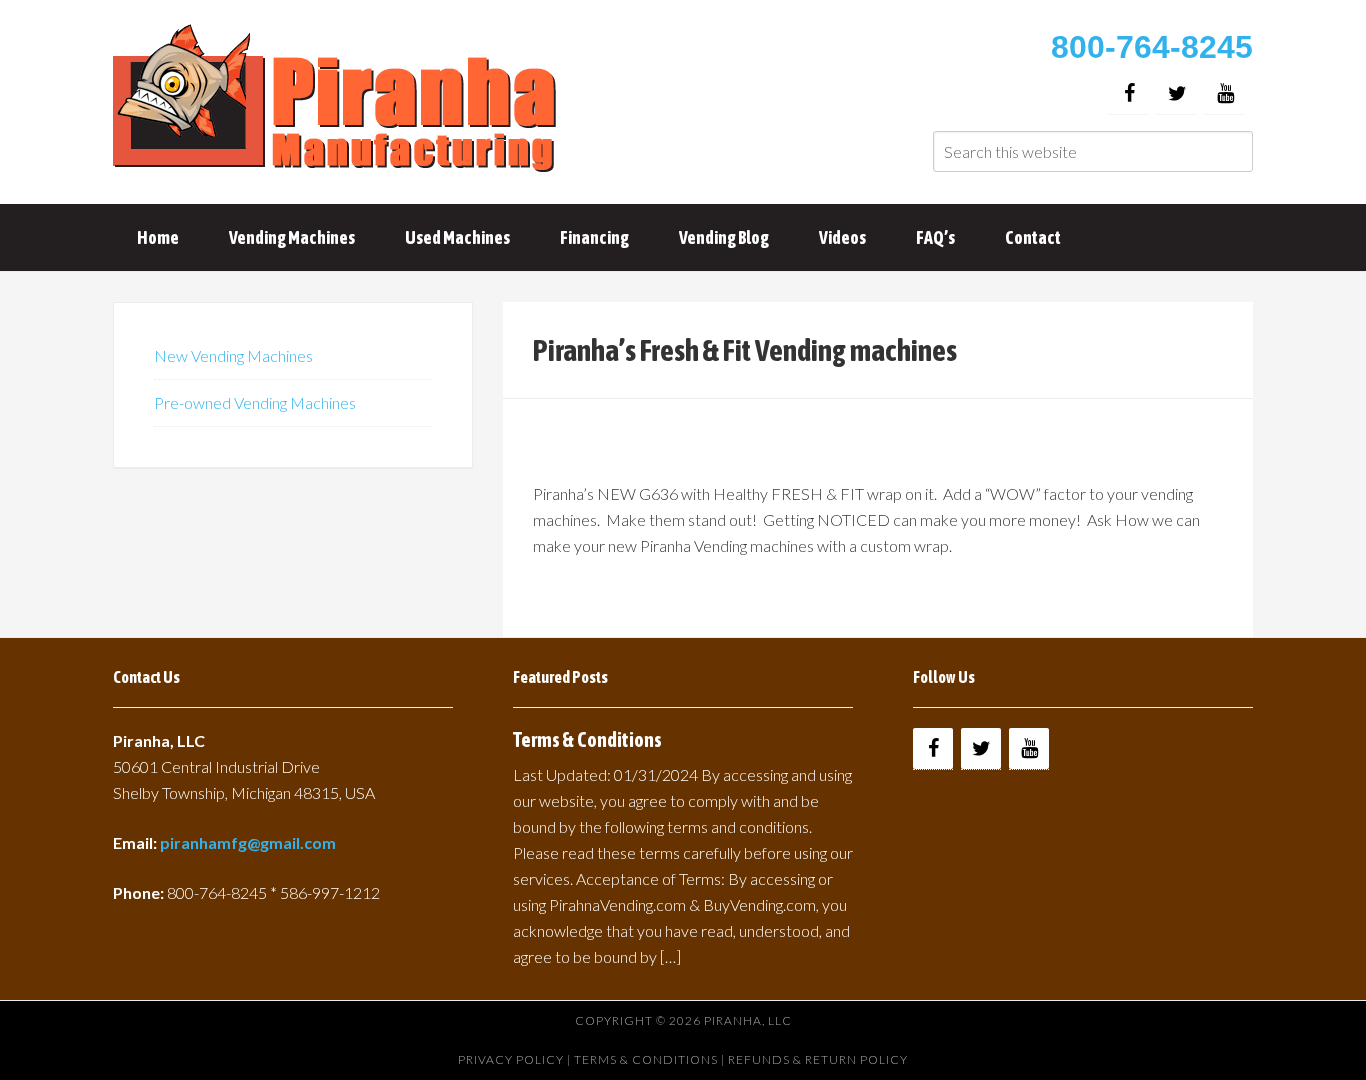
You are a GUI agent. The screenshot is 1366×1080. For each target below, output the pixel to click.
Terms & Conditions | (651, 1059)
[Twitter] (1177, 93)
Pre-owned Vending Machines (255, 402)
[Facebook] (1129, 93)
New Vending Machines (233, 355)
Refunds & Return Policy (818, 1059)
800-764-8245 (1152, 47)
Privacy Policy (511, 1059)
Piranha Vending (338, 100)
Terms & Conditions (587, 739)
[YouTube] (1225, 93)
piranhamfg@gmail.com (248, 842)
